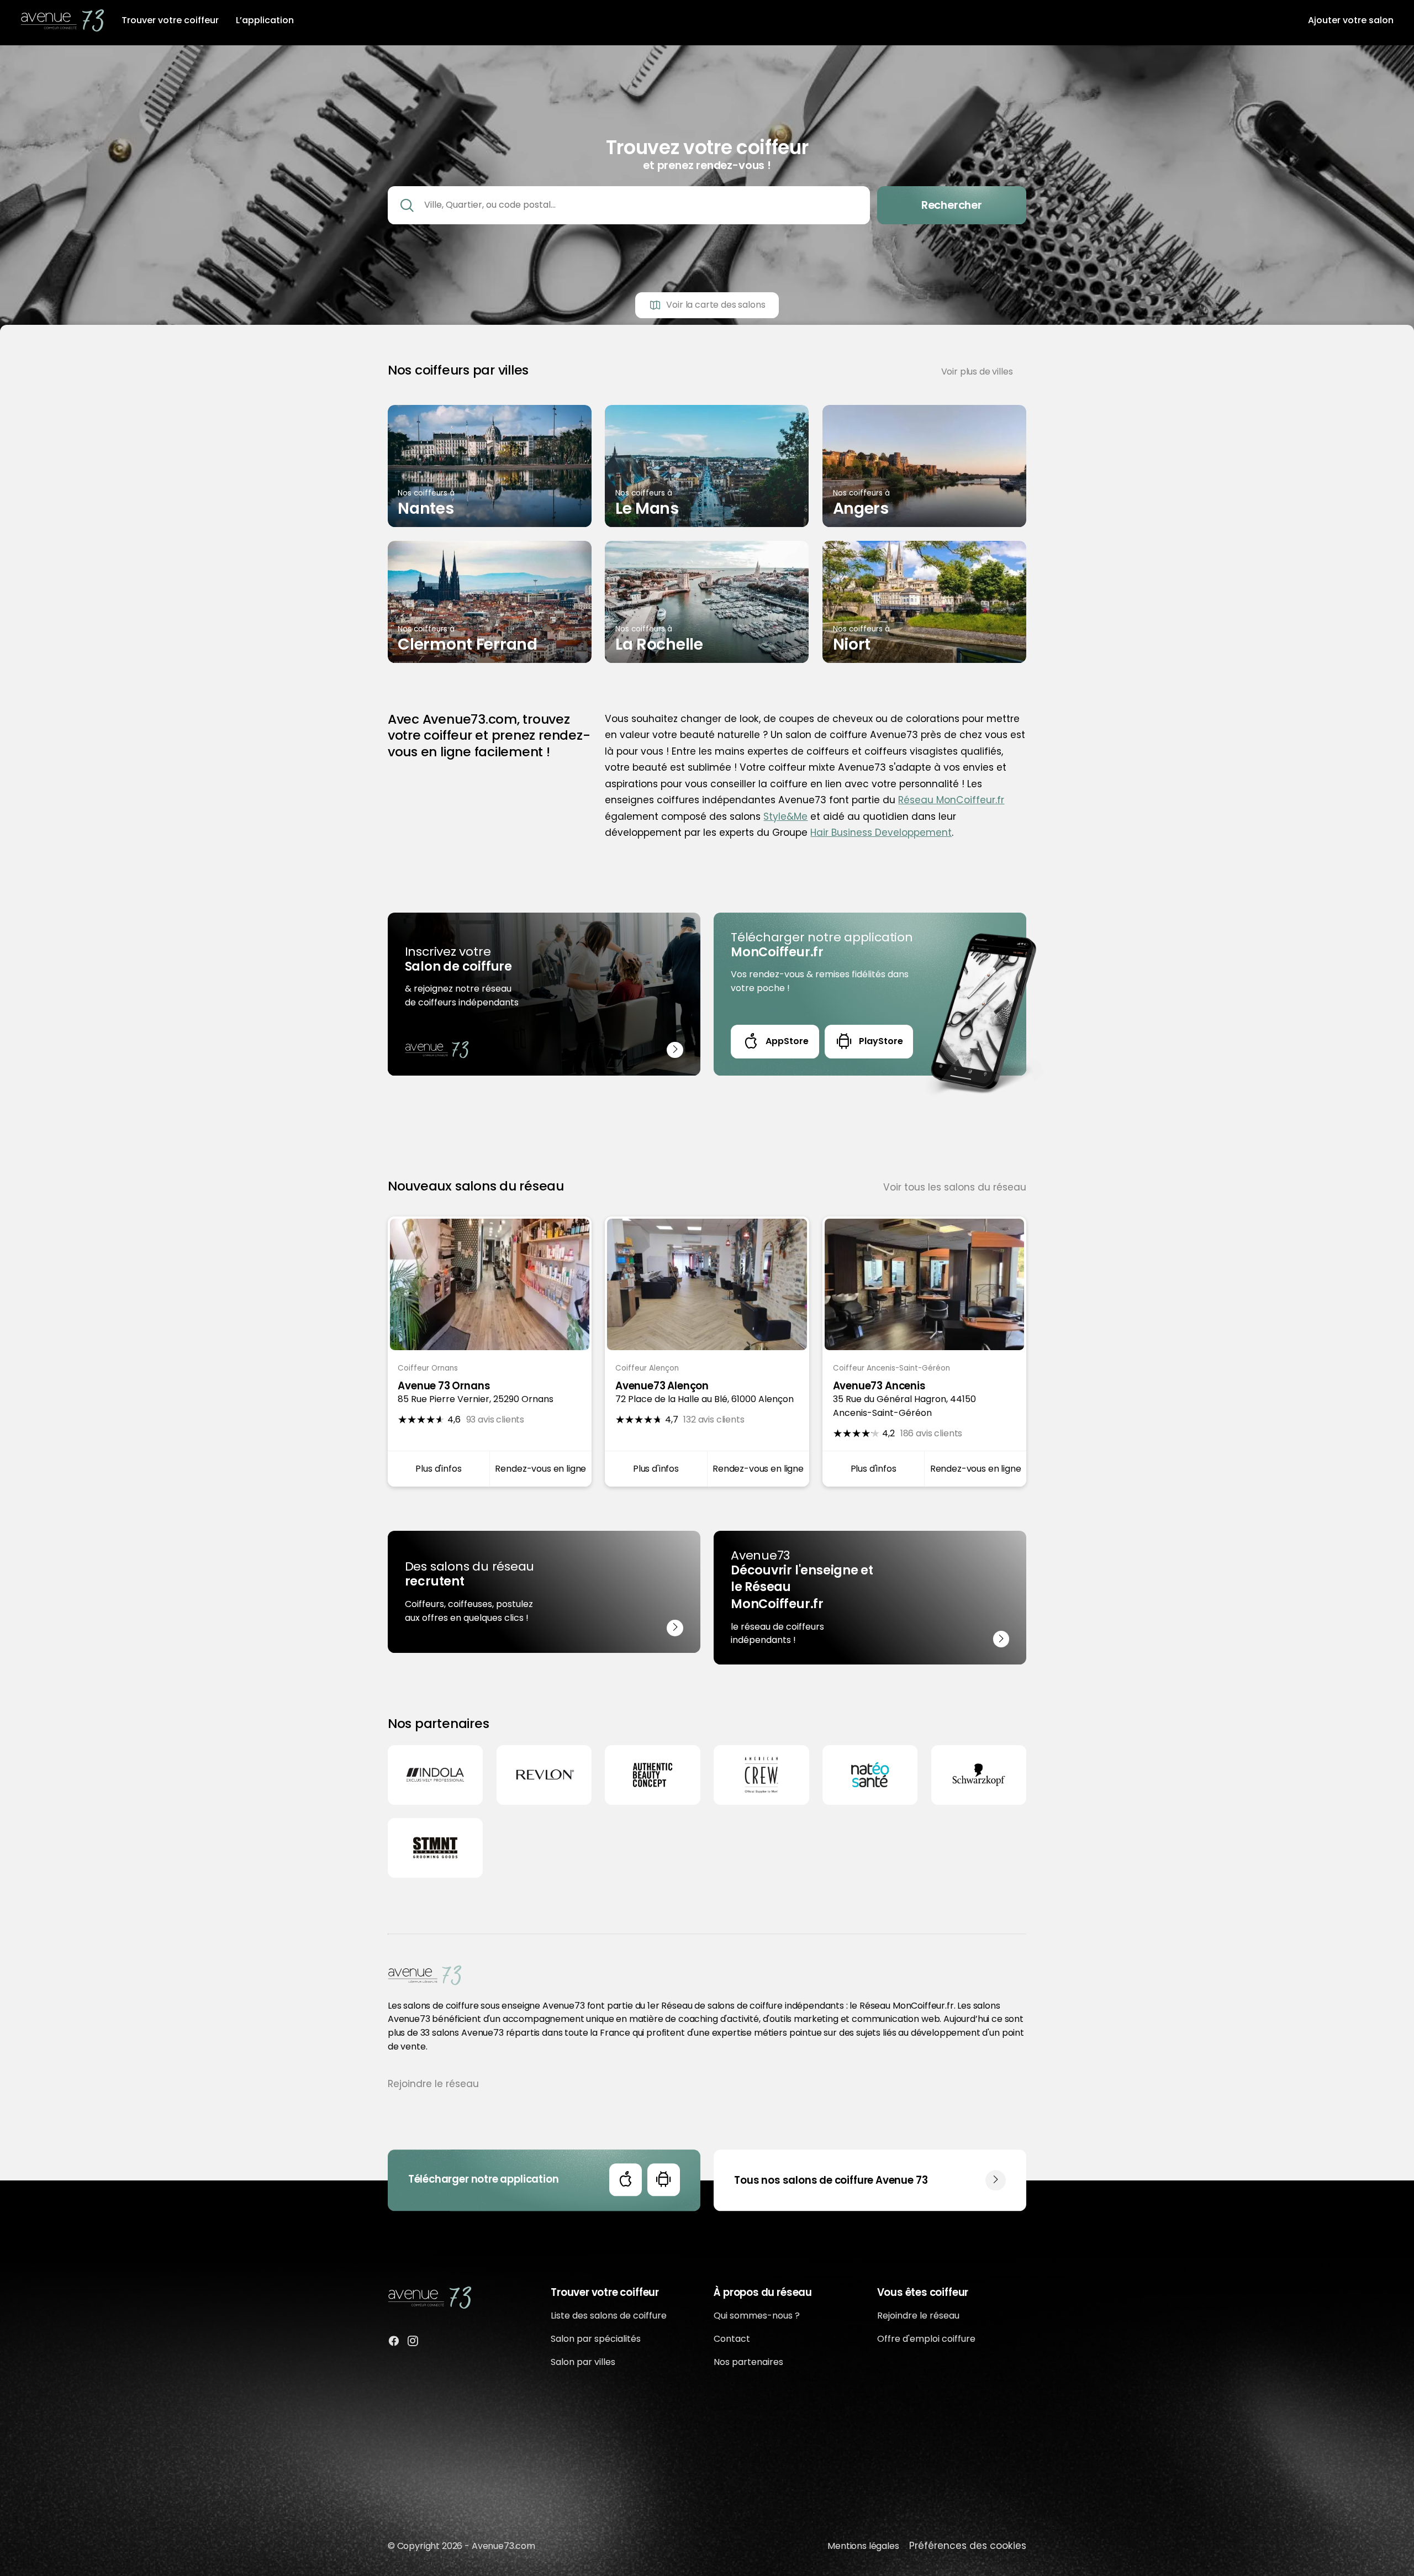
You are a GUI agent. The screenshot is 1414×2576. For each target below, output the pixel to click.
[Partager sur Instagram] (413, 2343)
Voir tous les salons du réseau (955, 1187)
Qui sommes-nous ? (757, 2316)
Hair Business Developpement (881, 833)
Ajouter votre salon (1351, 20)
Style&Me (785, 816)
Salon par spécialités (596, 2339)
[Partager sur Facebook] (394, 2343)
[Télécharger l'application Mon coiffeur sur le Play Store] (664, 2180)
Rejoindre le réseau (433, 2084)
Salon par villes (583, 2362)
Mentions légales (863, 2546)
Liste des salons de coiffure (609, 2316)
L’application (265, 20)
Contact (732, 2339)
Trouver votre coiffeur (170, 20)
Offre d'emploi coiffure (926, 2339)
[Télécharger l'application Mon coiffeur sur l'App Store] (626, 2180)
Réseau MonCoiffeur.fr (951, 800)
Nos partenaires (748, 2362)
